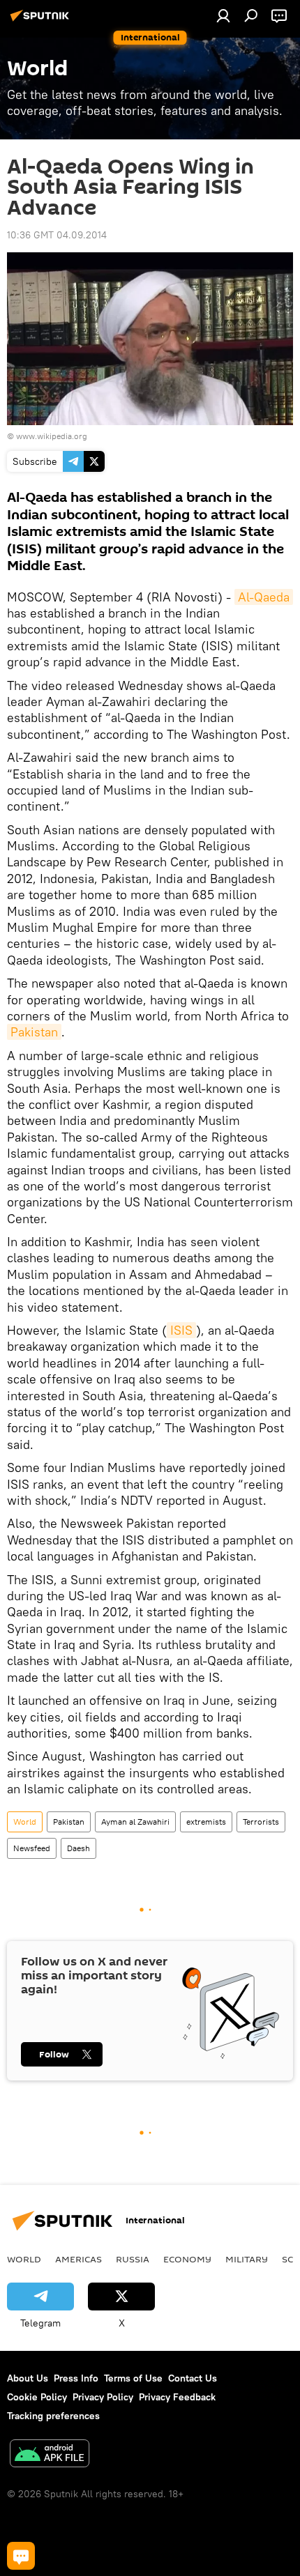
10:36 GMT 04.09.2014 (57, 235)
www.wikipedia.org (52, 436)
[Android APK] (50, 2455)
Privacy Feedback (177, 2397)
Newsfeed (32, 1848)
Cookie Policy (37, 2397)
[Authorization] (223, 15)
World (25, 1822)
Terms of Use (133, 2378)
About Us (28, 2378)
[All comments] (21, 2556)
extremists (206, 1822)
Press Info (76, 2378)
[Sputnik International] (42, 21)
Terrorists (261, 1822)
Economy (187, 2259)
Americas (78, 2259)
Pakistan (34, 1032)
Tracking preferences (53, 2416)
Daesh (78, 1848)
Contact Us (193, 2378)
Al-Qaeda (264, 597)
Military (247, 2259)
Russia (133, 2259)
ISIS (181, 1330)
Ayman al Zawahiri (135, 1822)
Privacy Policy (103, 2397)
